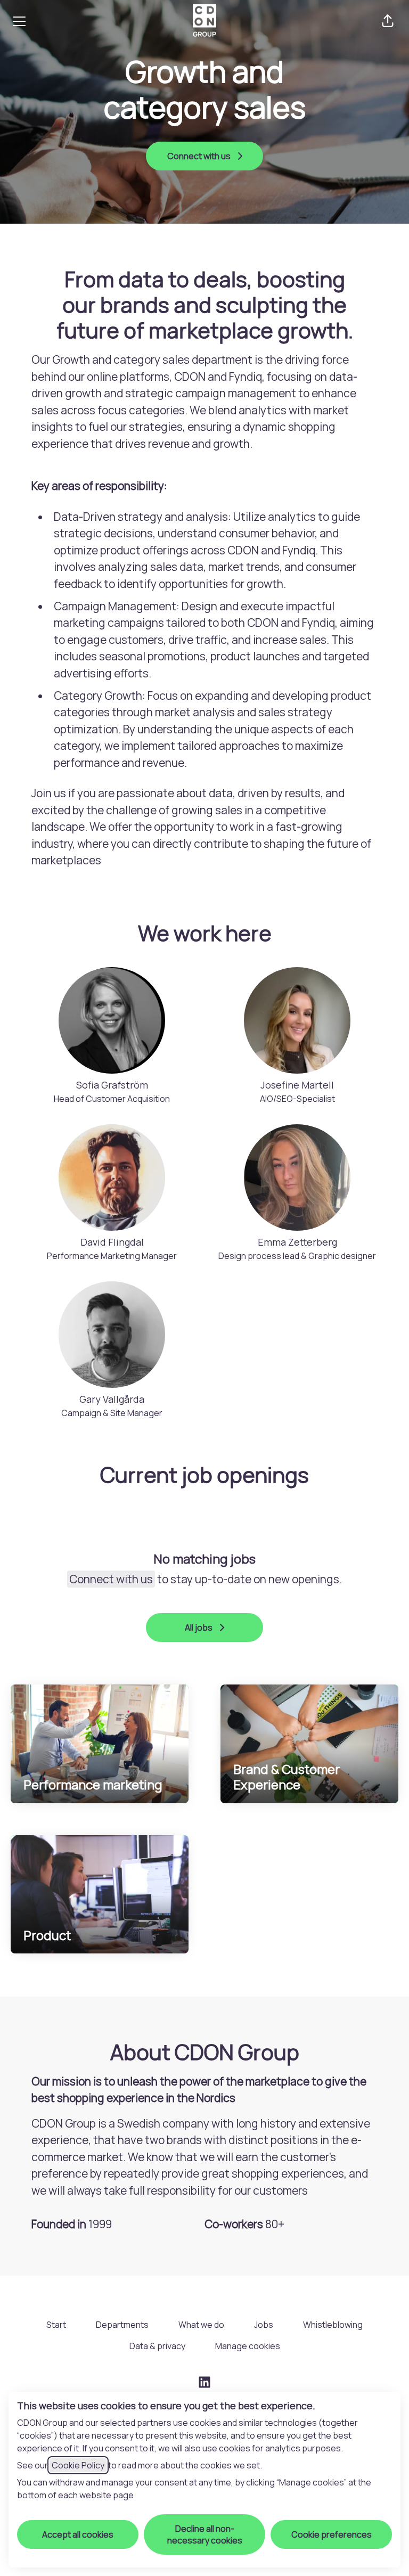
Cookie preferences (332, 2534)
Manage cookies (248, 2346)
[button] (388, 21)
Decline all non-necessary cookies (205, 2534)
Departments (122, 2325)
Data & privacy (157, 2346)
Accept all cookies (78, 2534)
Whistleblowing (333, 2325)
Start (56, 2325)
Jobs (264, 2325)
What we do (201, 2325)
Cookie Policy (78, 2465)
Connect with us (111, 1579)
